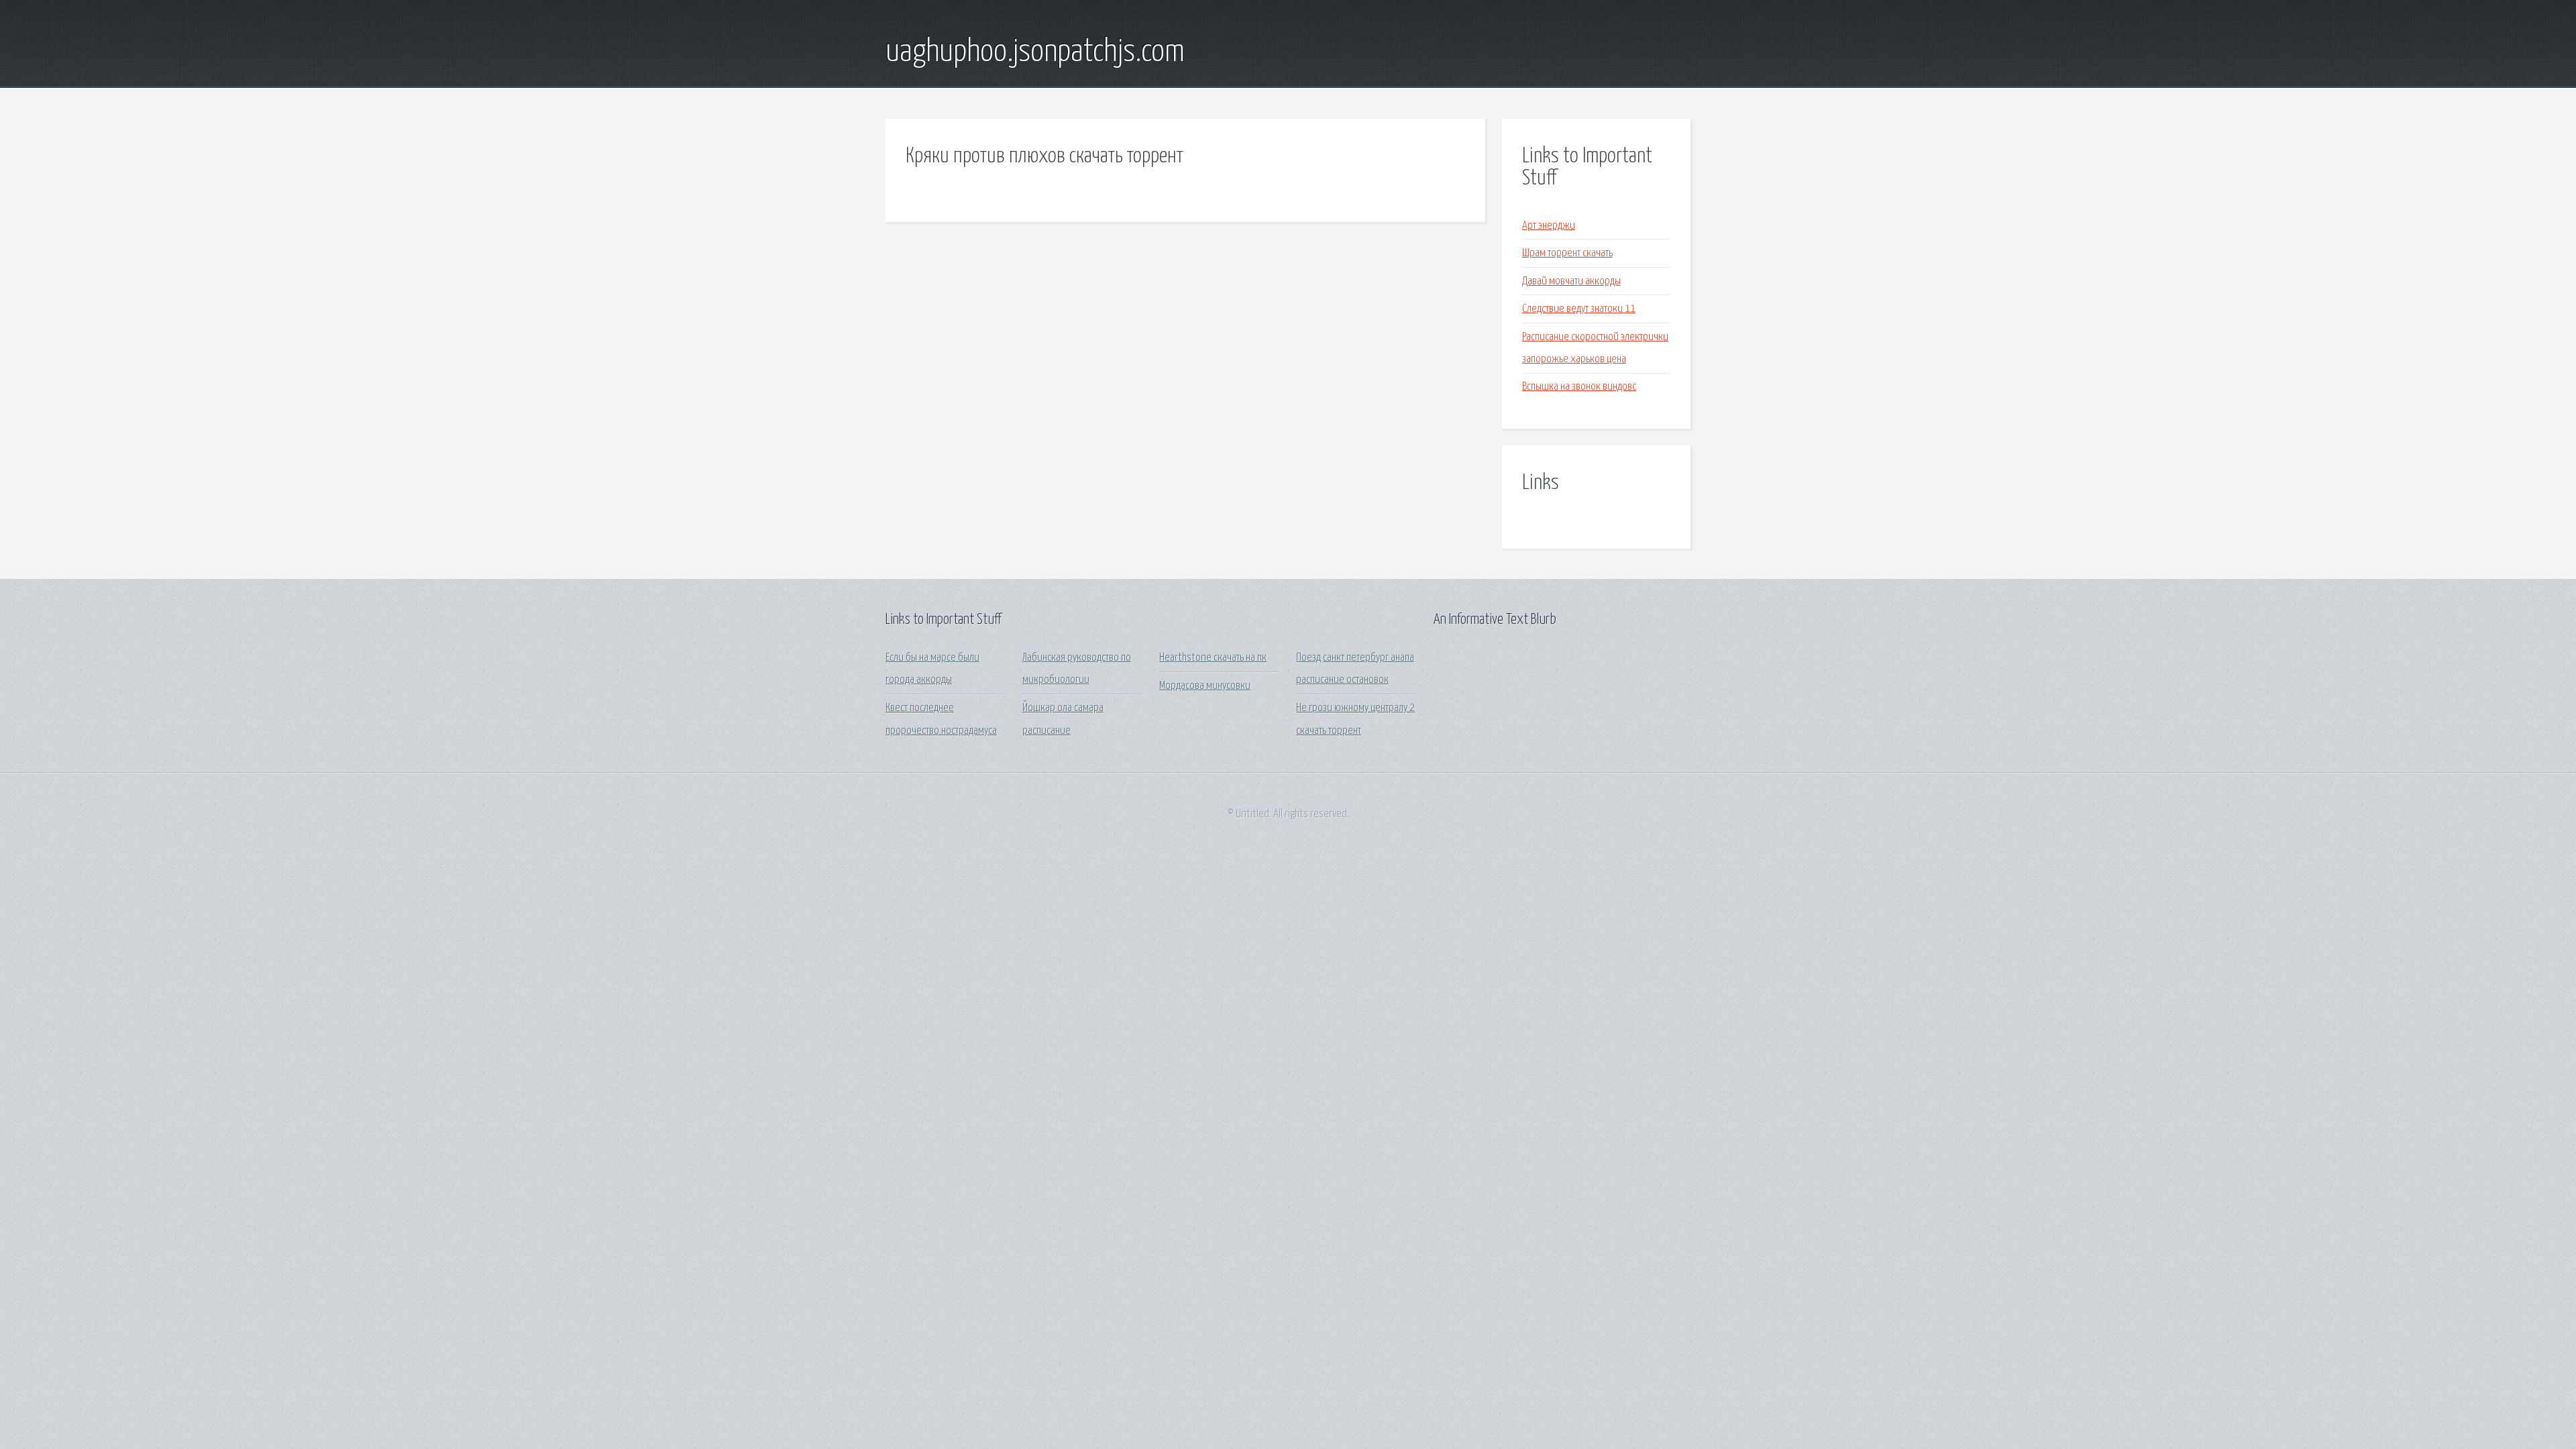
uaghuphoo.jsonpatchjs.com (1035, 52)
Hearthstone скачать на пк (1213, 658)
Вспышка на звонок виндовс (1579, 387)
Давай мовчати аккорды (1571, 281)
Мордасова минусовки (1205, 686)
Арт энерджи (1549, 226)
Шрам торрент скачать (1567, 253)
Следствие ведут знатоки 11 (1579, 309)
